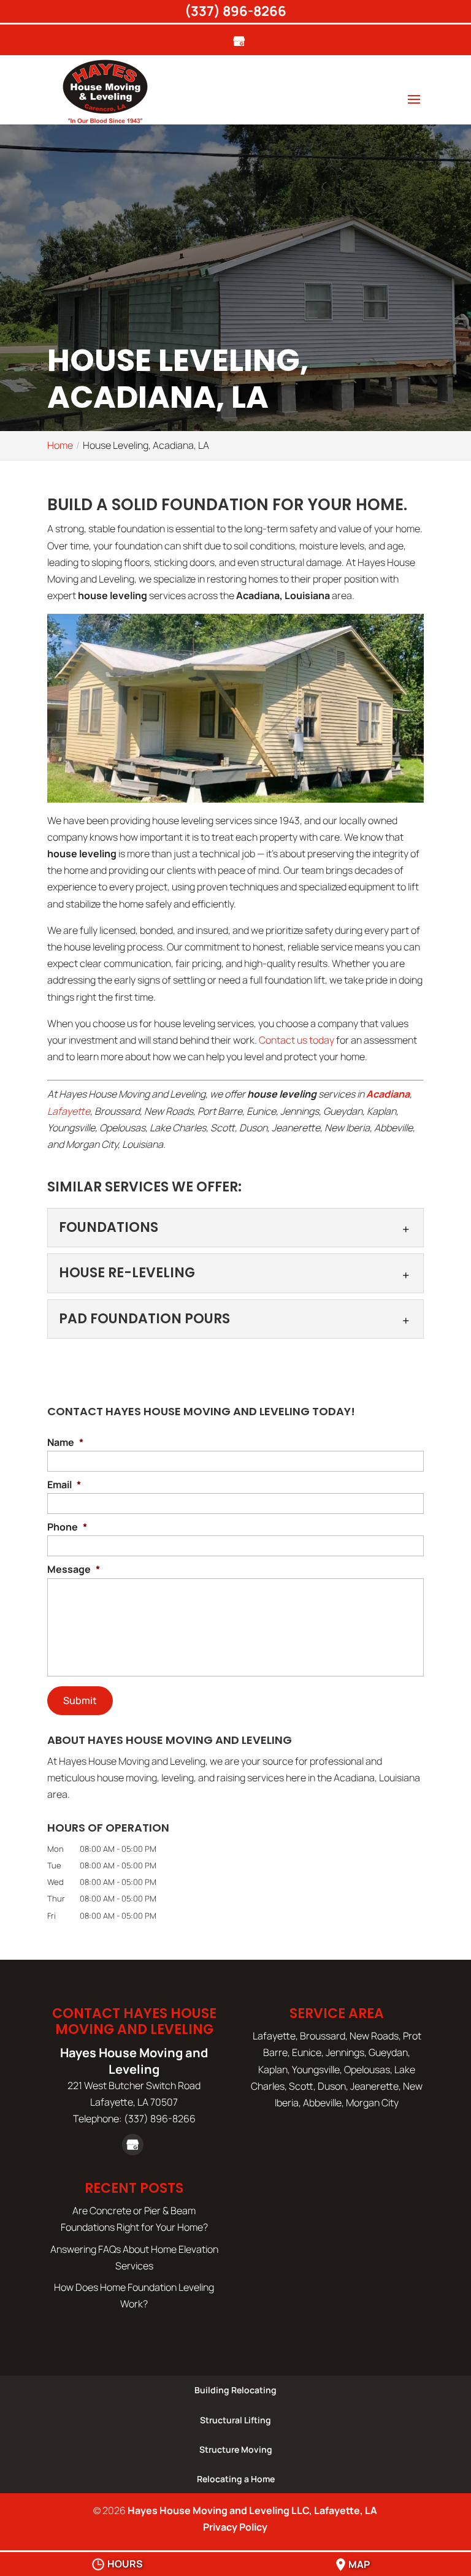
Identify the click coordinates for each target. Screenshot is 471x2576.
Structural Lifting (235, 2420)
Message (74, 1569)
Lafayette (69, 1111)
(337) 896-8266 (235, 11)
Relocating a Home (236, 2479)
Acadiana (388, 1094)
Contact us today (297, 1040)
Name (65, 1443)
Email (64, 1485)
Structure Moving (236, 2449)
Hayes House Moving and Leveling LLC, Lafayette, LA (252, 2510)
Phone (67, 1527)
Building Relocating (235, 2390)
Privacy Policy (235, 2527)
